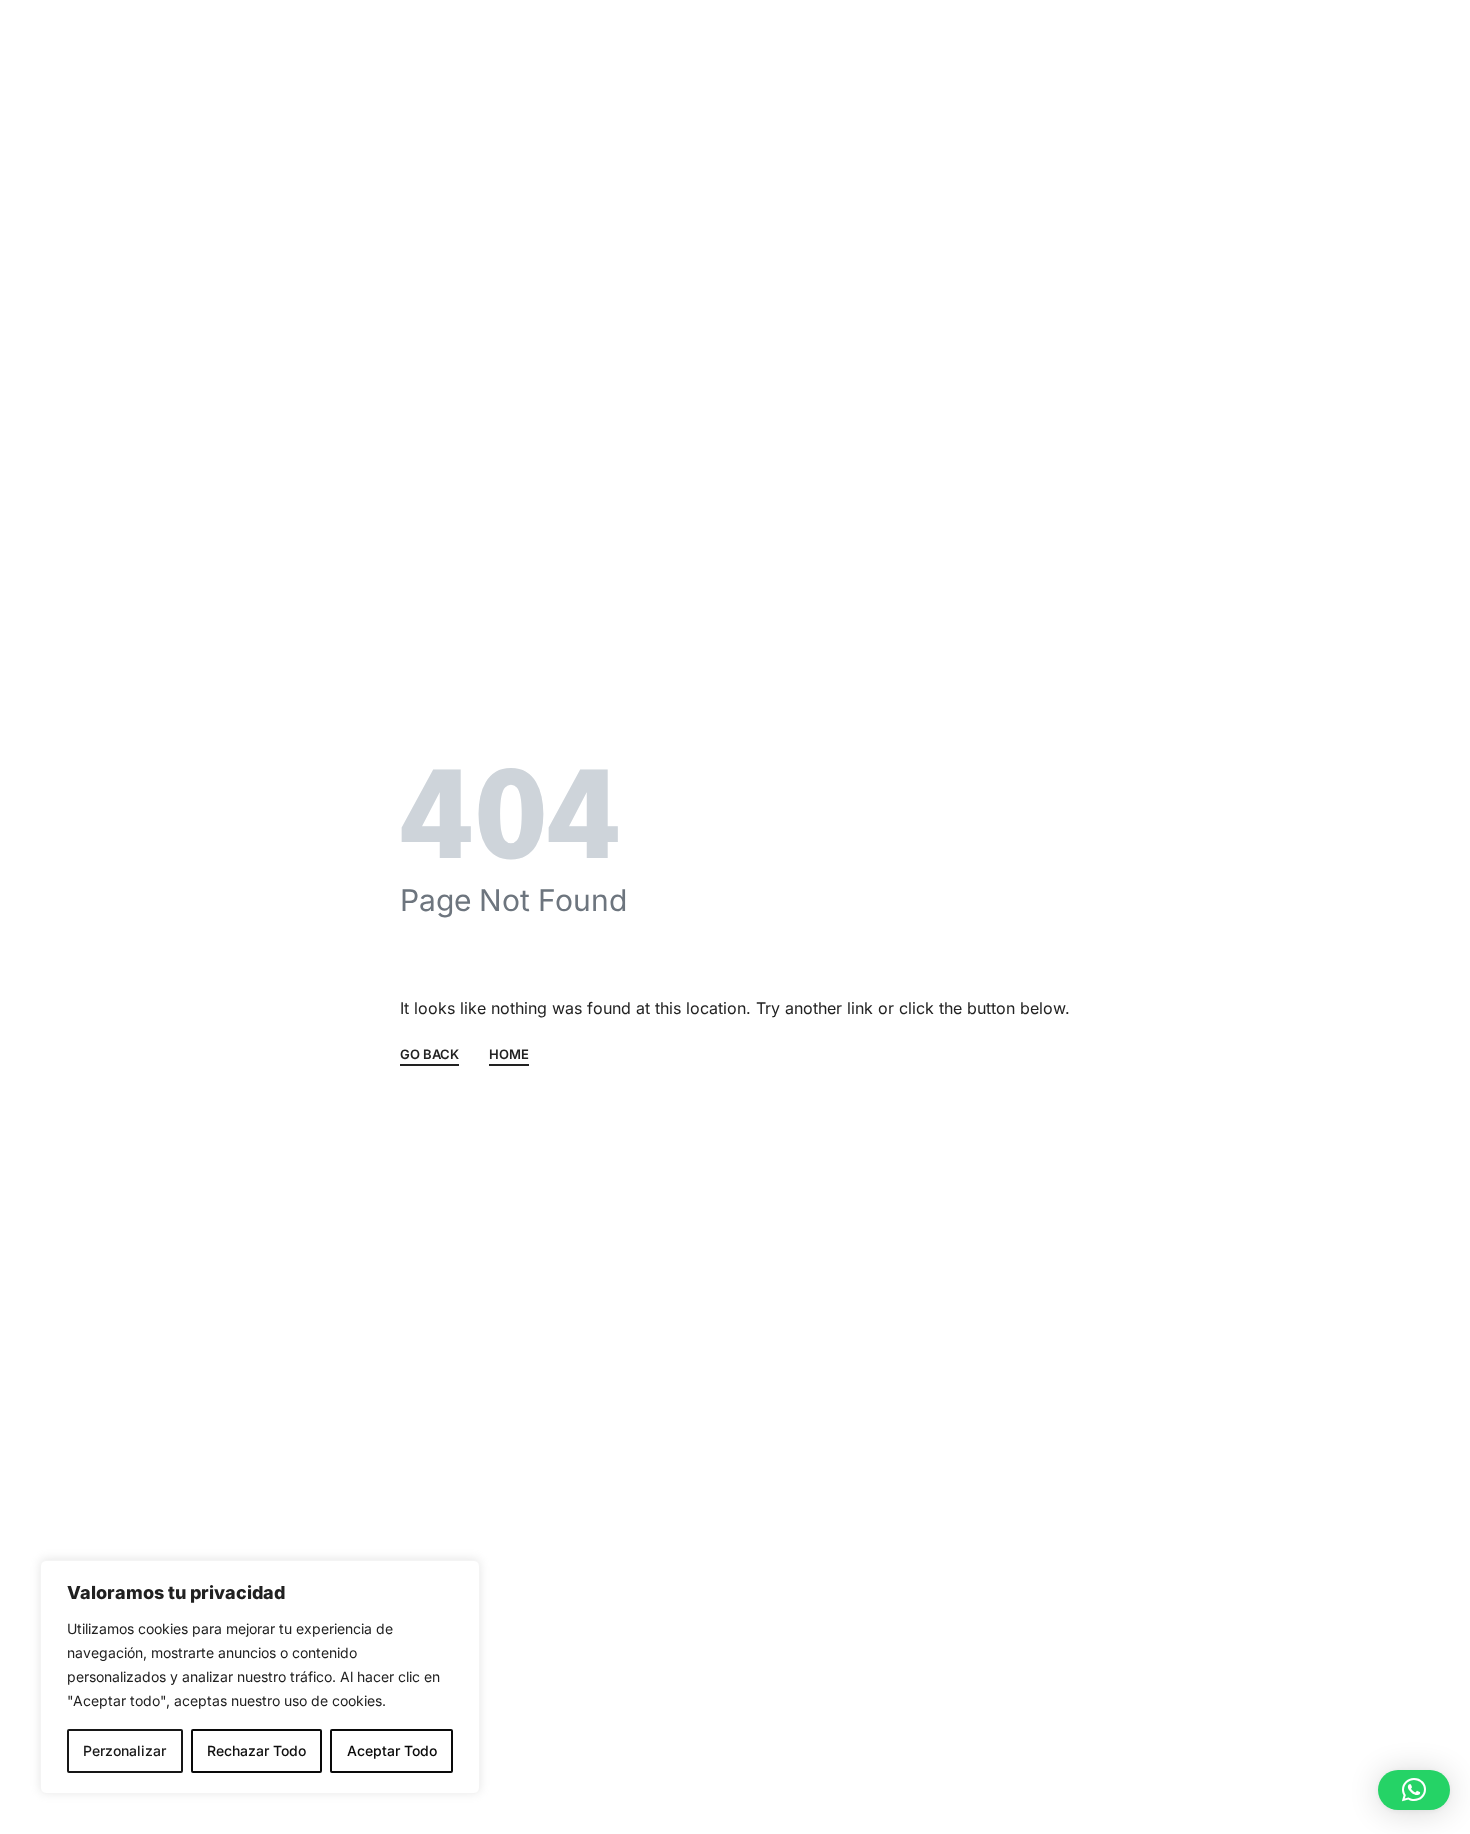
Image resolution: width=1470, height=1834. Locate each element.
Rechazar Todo (256, 1750)
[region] (260, 1677)
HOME (509, 1055)
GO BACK (429, 1055)
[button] (1414, 1790)
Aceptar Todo (392, 1750)
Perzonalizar (124, 1750)
